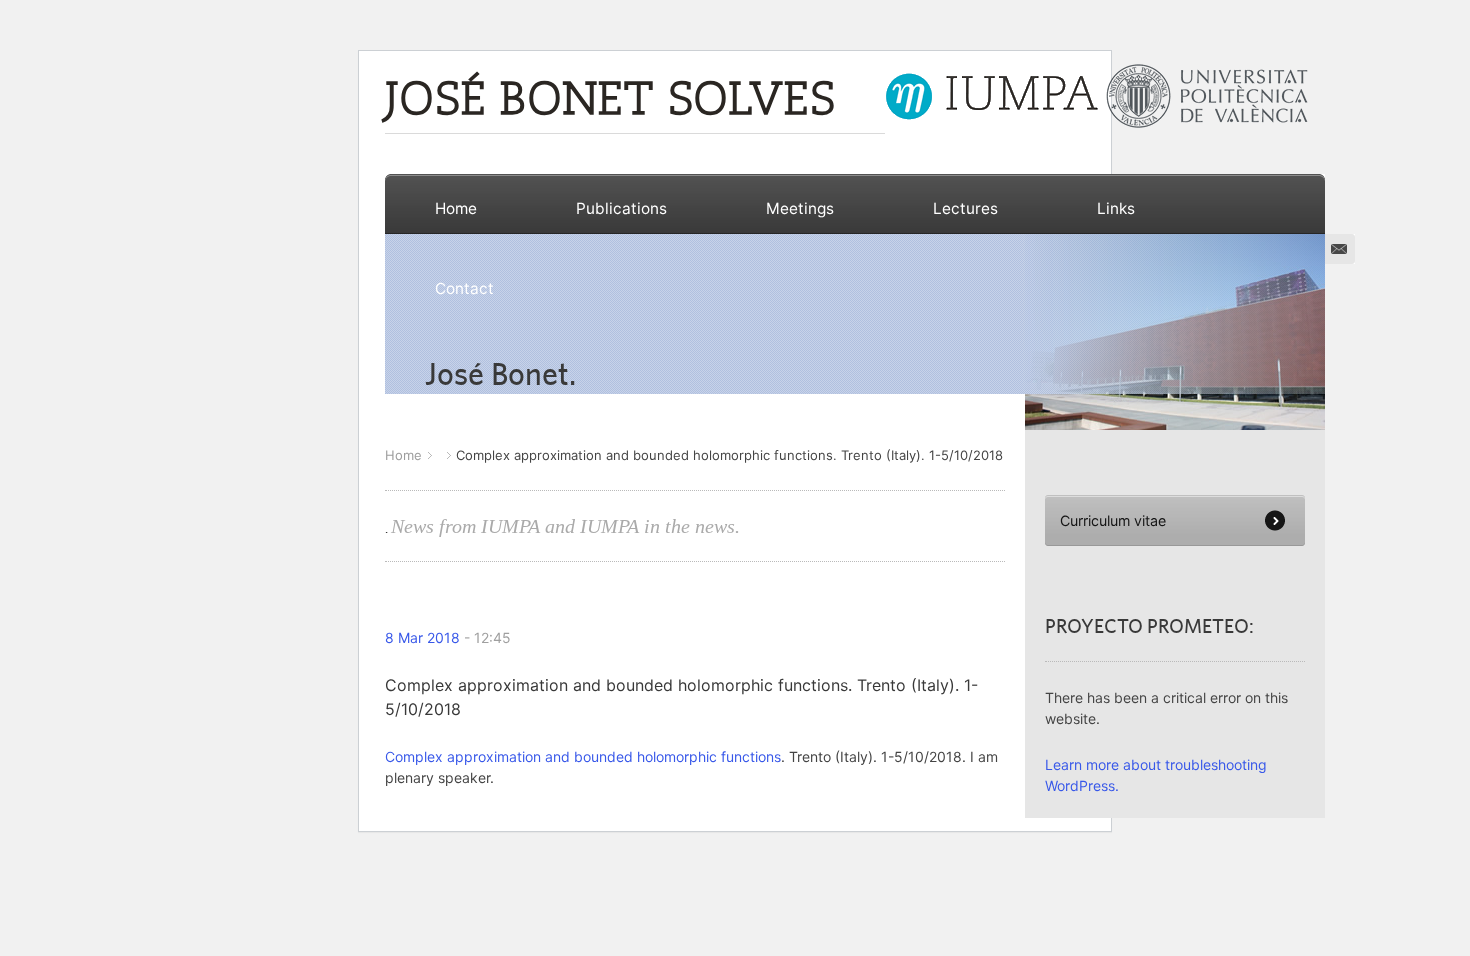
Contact (464, 288)
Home (456, 208)
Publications (621, 208)
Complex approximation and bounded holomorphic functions (583, 756)
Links (1116, 208)
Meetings (800, 208)
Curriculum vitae (1113, 520)
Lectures (965, 208)
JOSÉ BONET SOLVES (610, 101)
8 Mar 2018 (422, 637)
